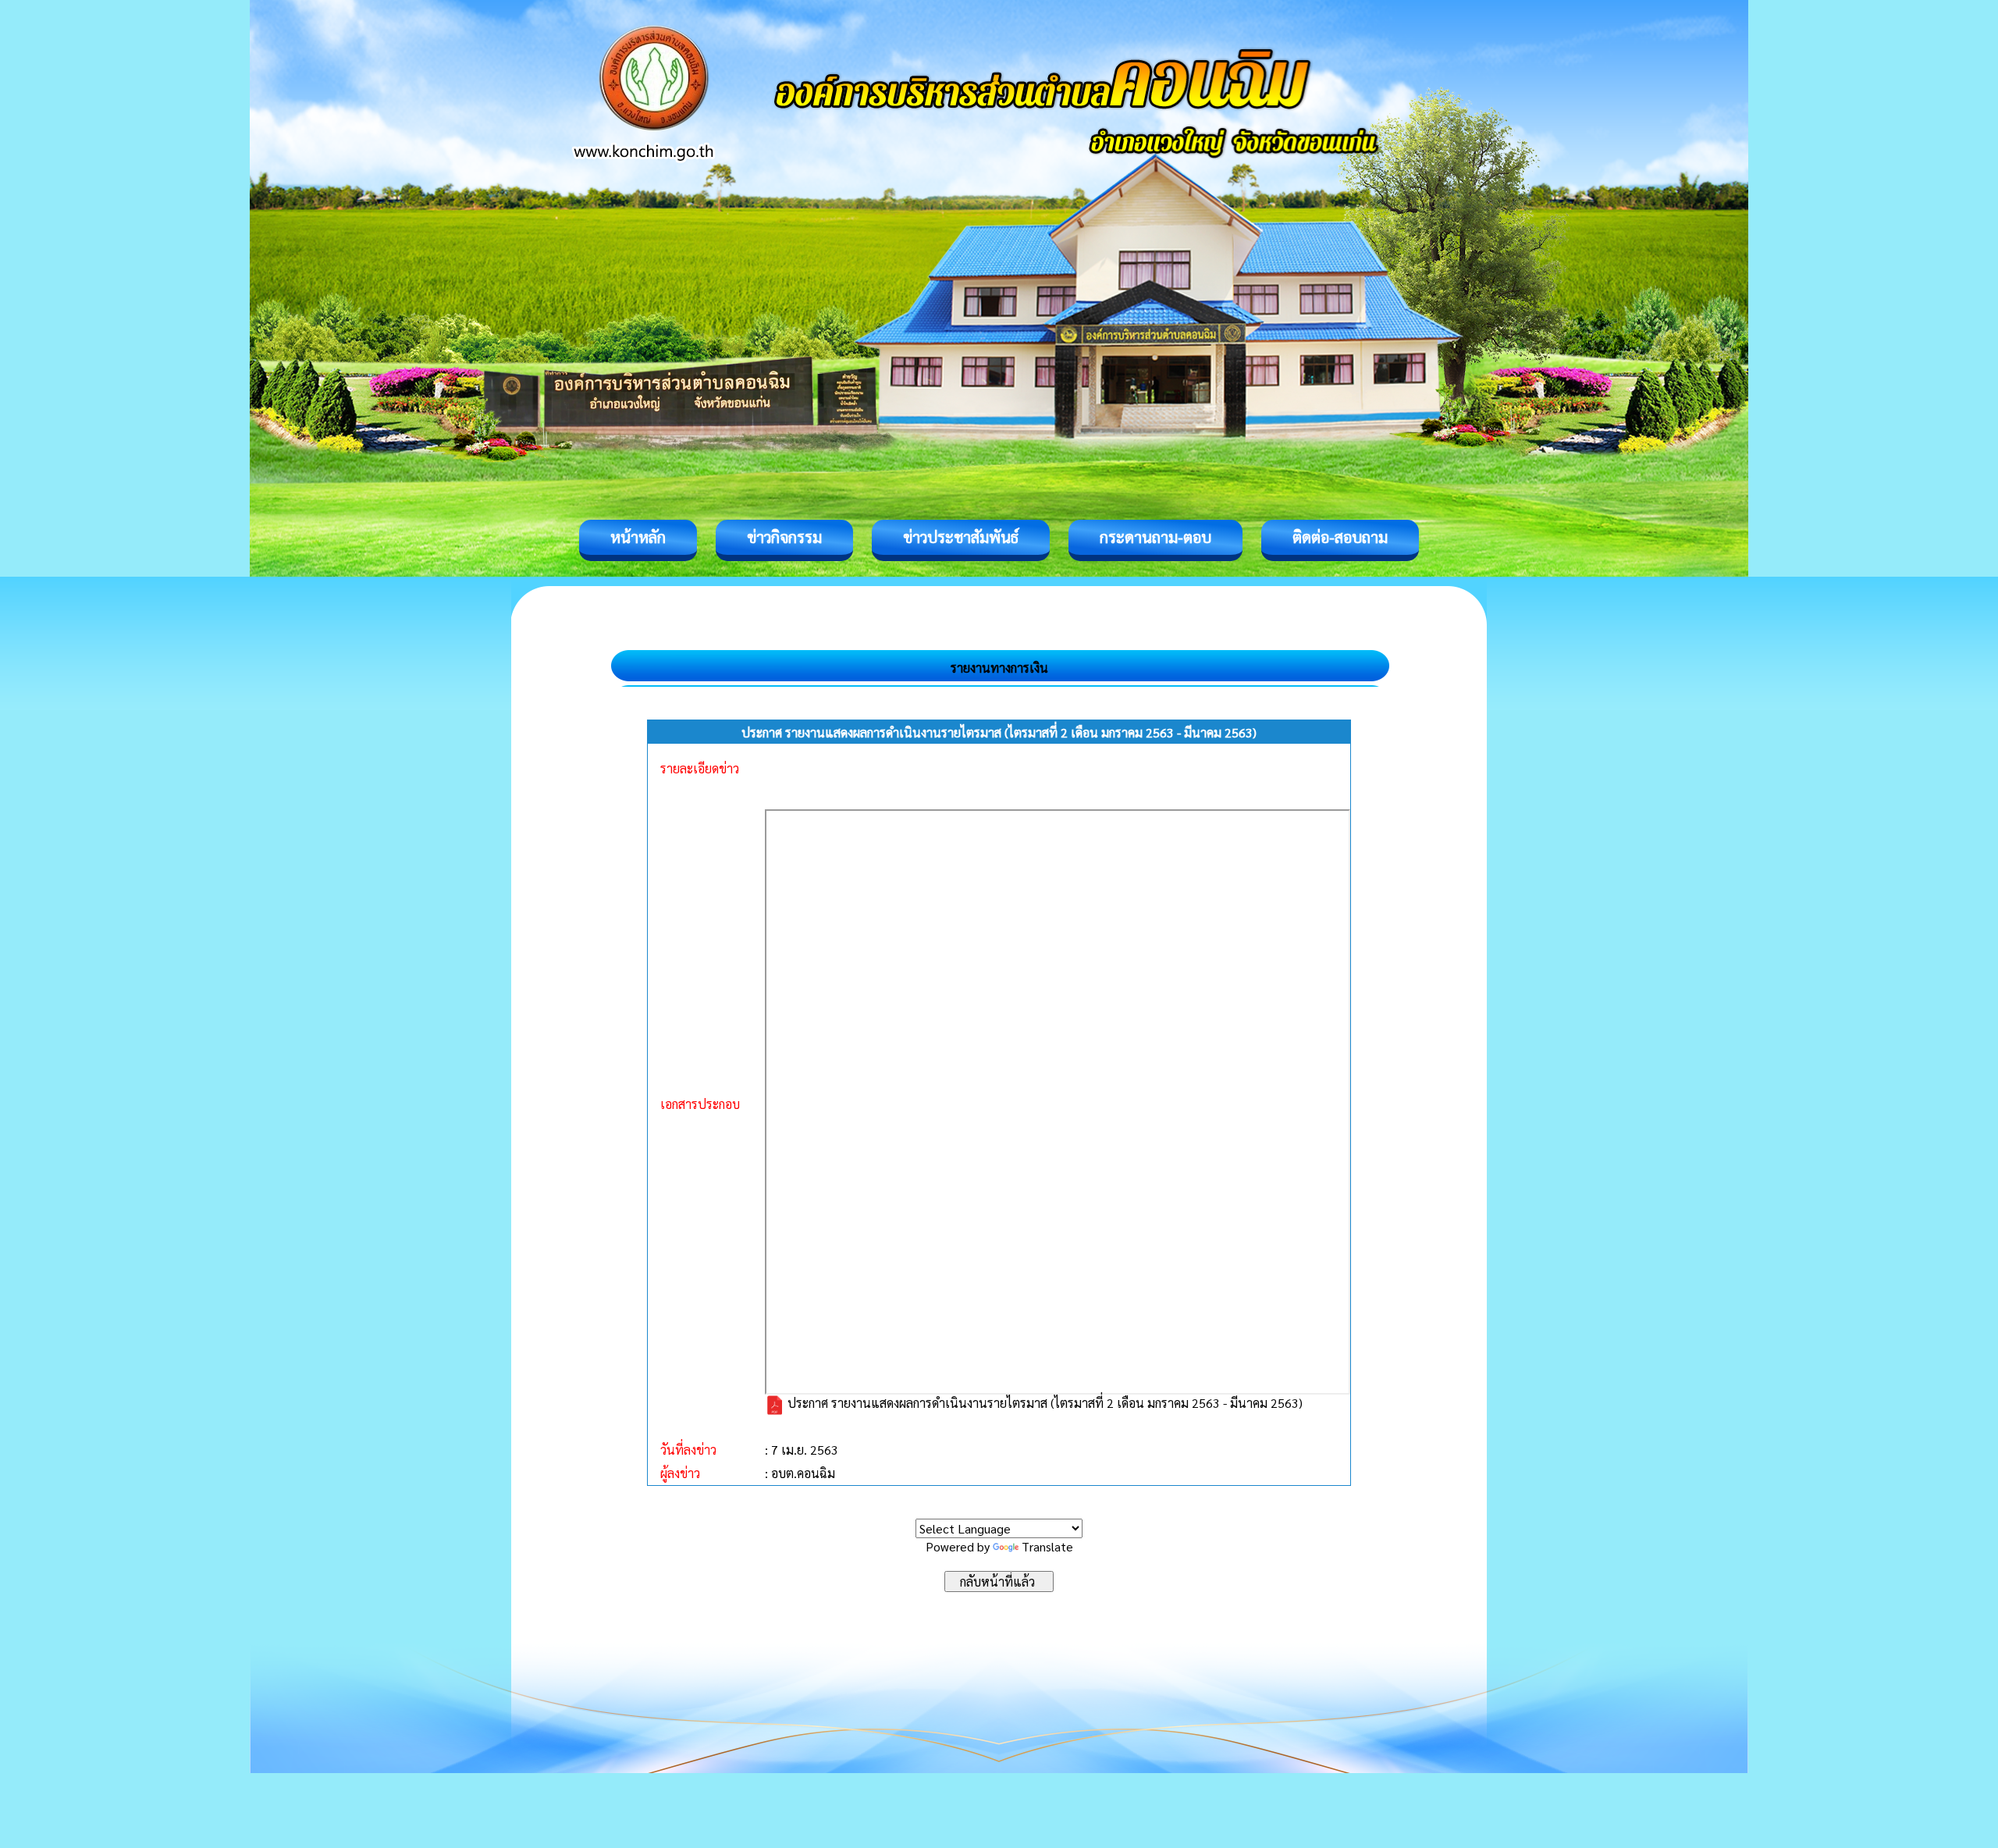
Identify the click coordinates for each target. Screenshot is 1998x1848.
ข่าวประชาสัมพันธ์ (961, 537)
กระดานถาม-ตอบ (1155, 537)
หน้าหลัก (638, 537)
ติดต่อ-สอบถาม (1340, 537)
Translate (1047, 1546)
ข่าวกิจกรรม (784, 537)
